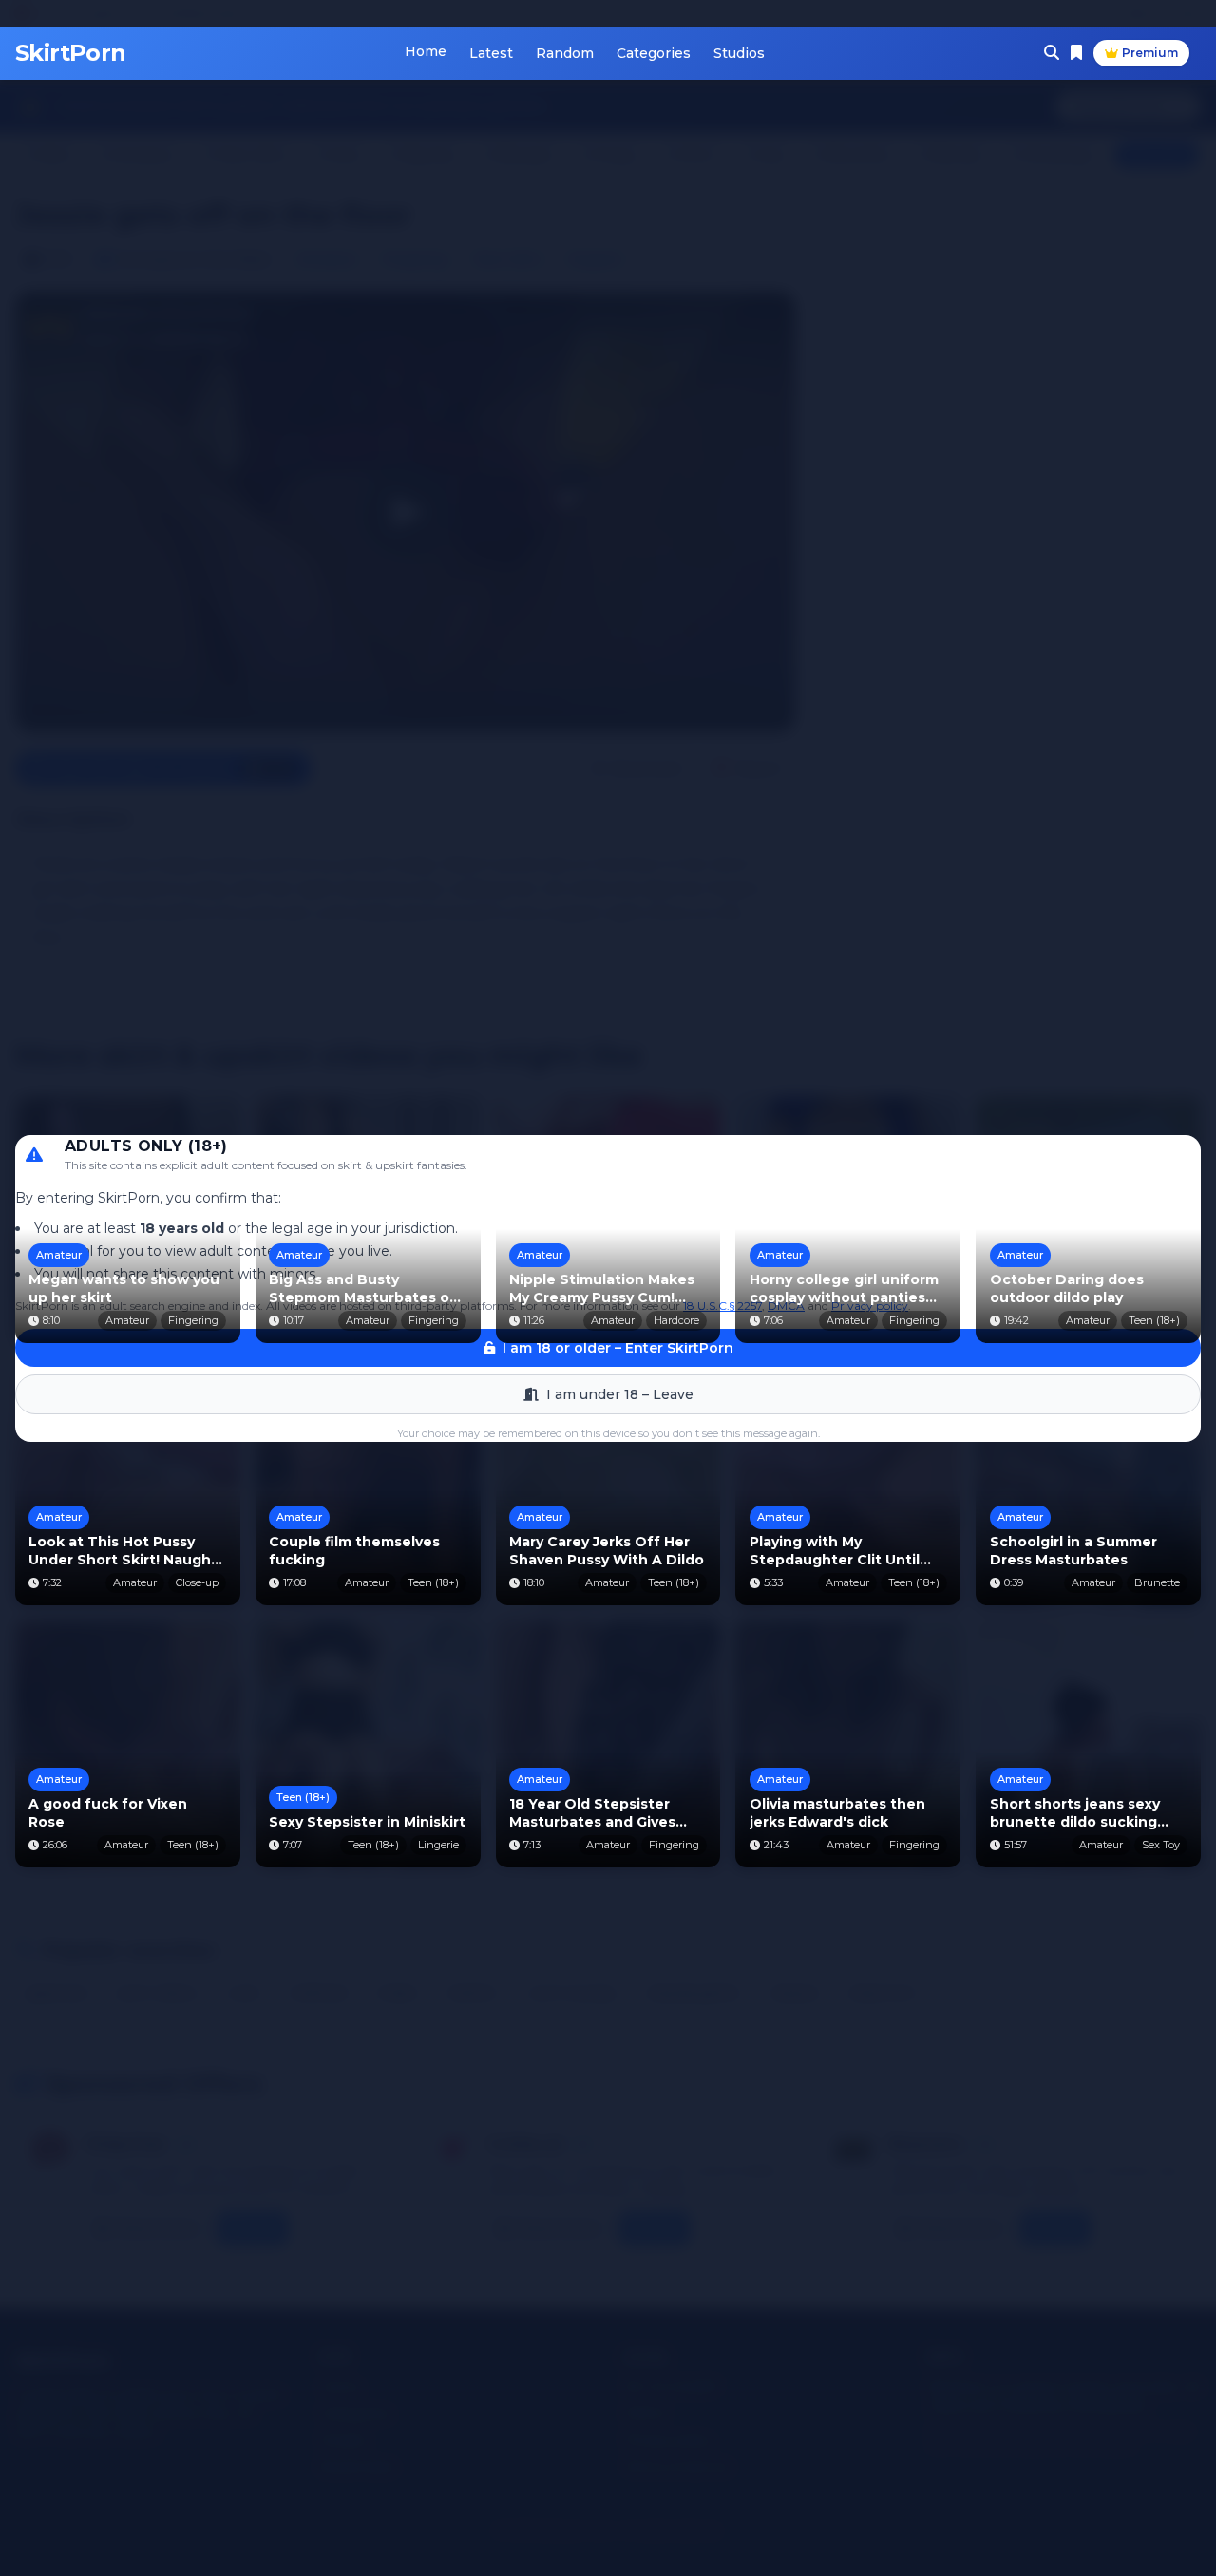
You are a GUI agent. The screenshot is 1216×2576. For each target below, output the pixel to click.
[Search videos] (1052, 53)
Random (565, 53)
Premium (1150, 53)
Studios (739, 53)
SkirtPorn (71, 53)
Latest (491, 53)
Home (426, 51)
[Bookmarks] (1076, 53)
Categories (654, 53)
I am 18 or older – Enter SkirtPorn (618, 1348)
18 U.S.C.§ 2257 (722, 1306)
